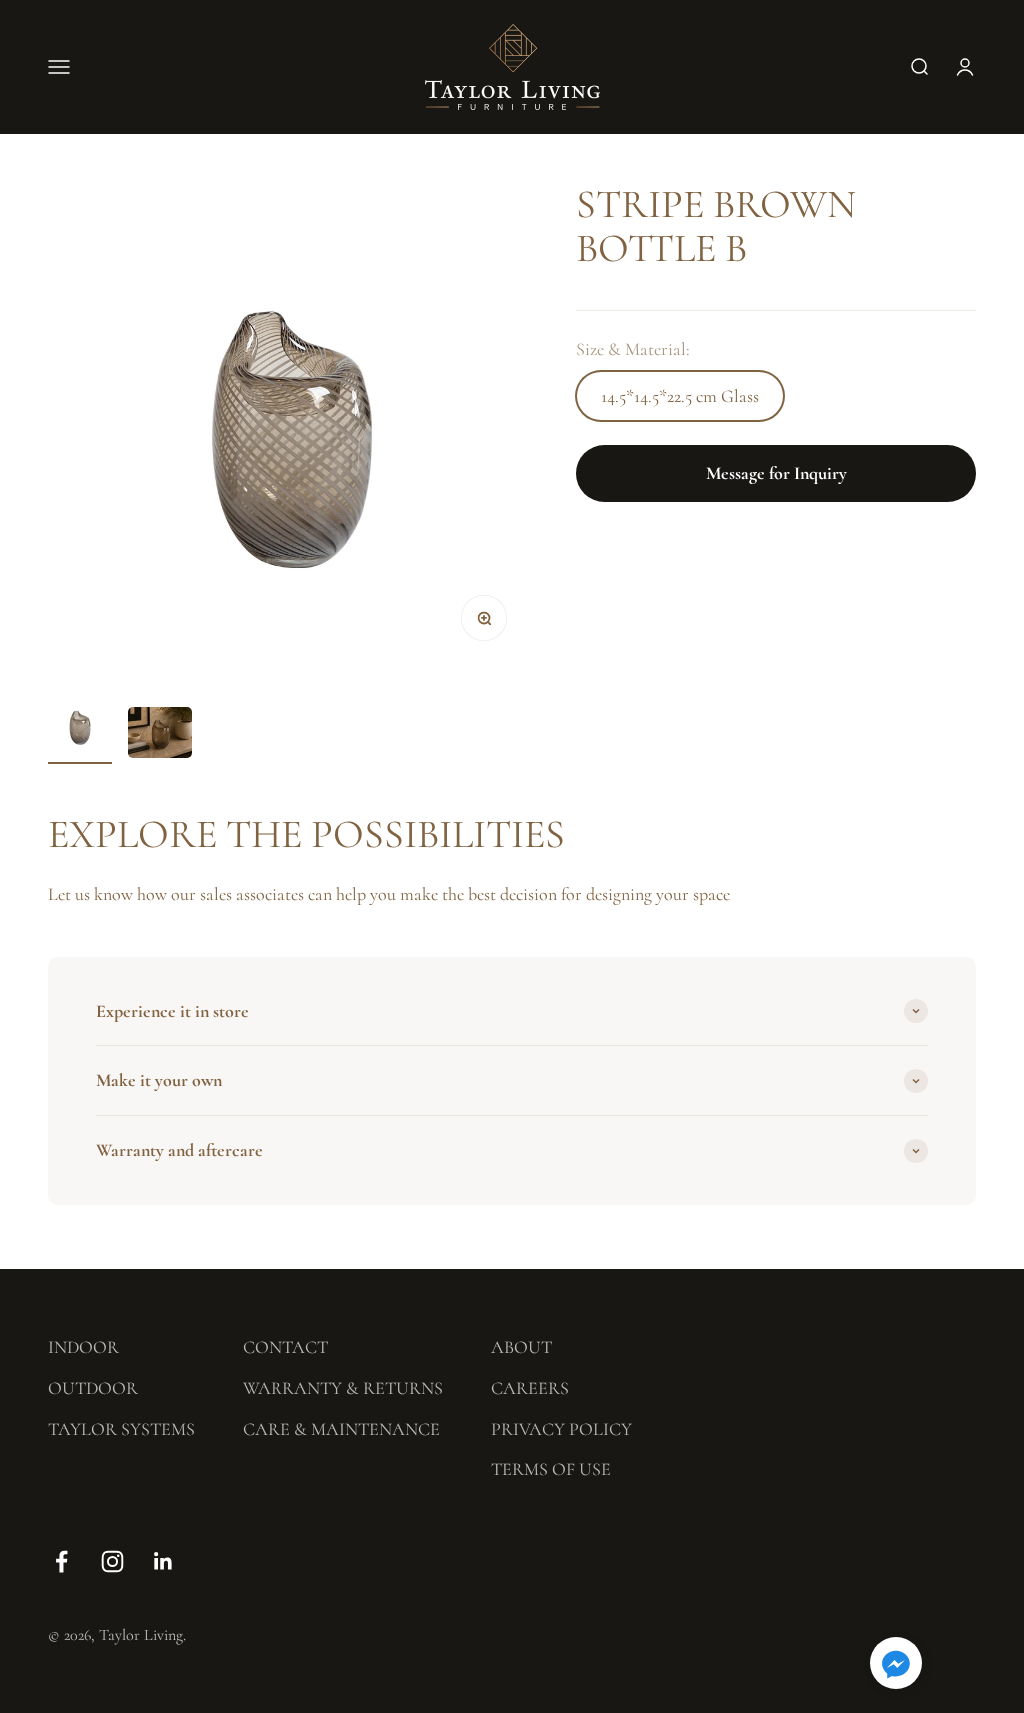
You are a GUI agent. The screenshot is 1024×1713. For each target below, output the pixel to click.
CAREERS (530, 1388)
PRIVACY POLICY (561, 1429)
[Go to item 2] (160, 735)
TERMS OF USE (551, 1469)
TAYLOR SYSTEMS (121, 1429)
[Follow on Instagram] (112, 1561)
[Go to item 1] (80, 729)
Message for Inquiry (776, 473)
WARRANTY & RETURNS (343, 1388)
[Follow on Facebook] (61, 1561)
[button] (896, 1666)
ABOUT (521, 1347)
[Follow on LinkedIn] (163, 1561)
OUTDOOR (93, 1388)
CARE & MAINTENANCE (341, 1429)
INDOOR (83, 1347)
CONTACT (285, 1347)
